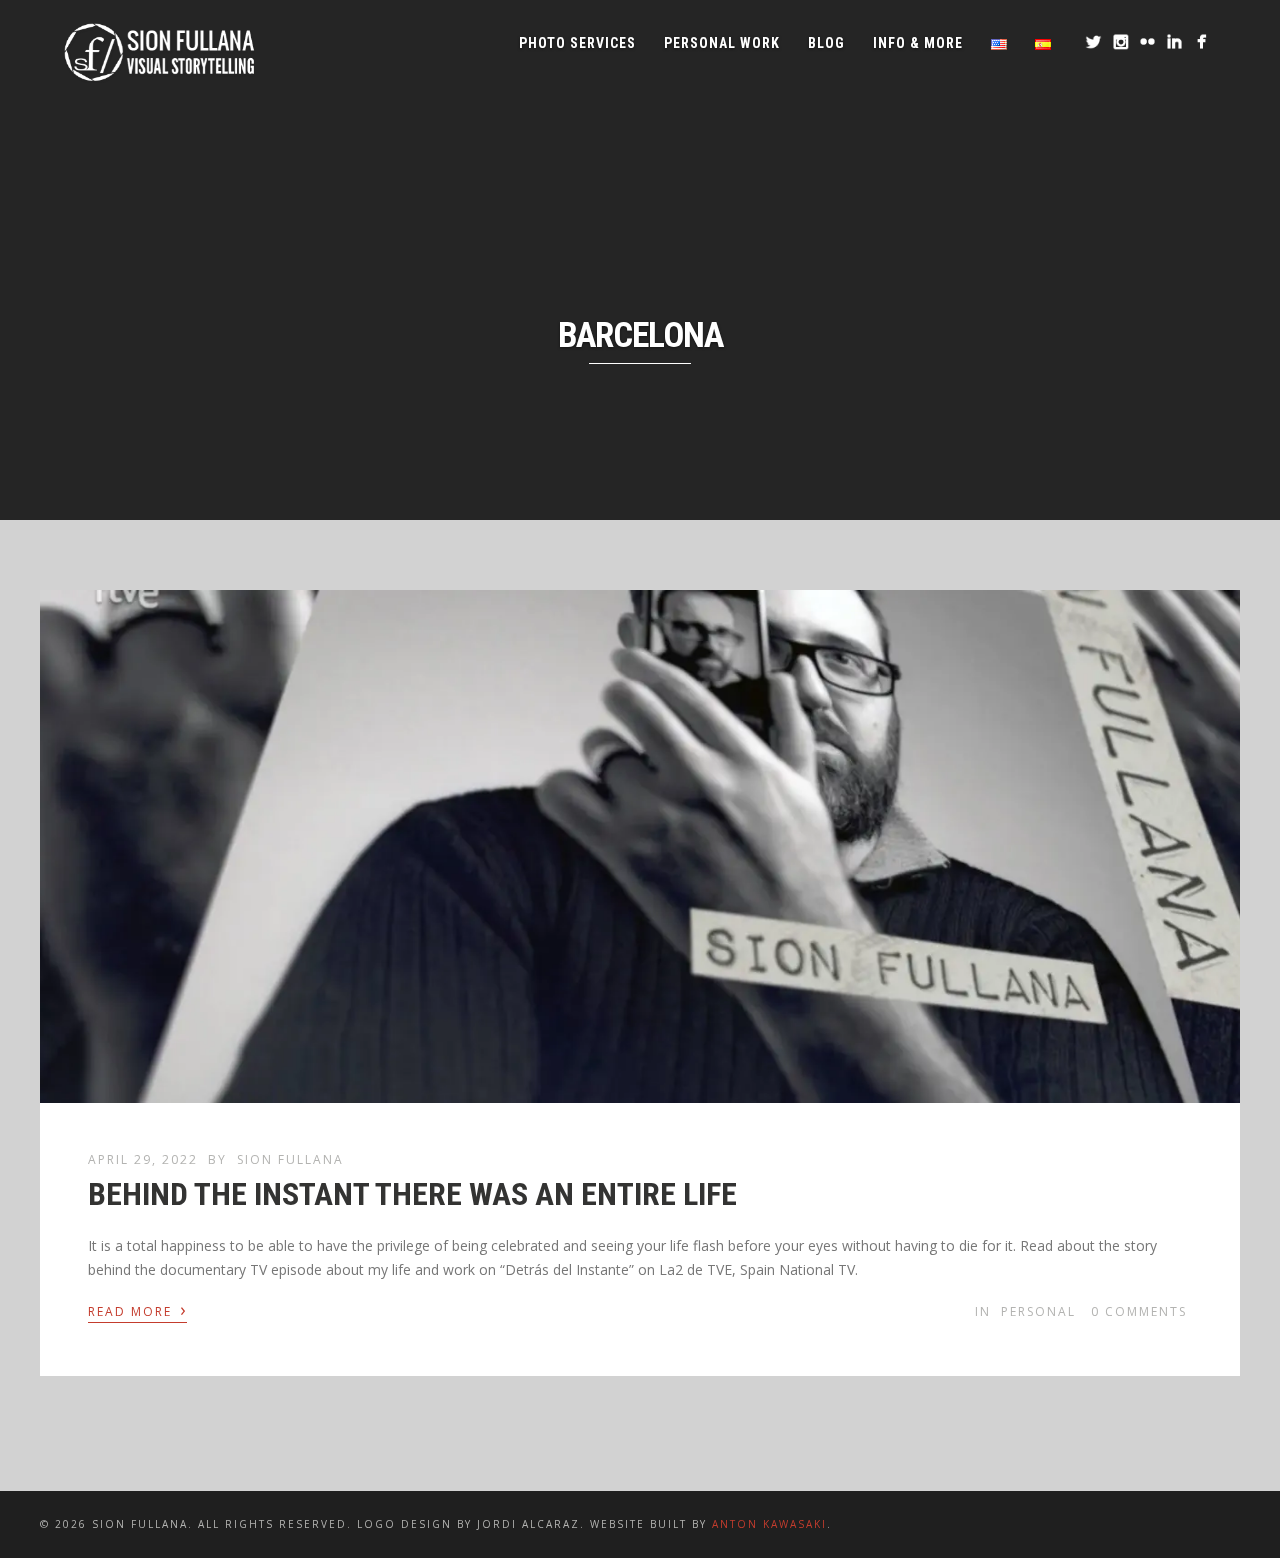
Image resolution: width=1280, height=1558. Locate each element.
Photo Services (577, 43)
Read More (137, 1310)
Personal (1038, 1311)
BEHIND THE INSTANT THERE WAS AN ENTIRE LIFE (412, 1194)
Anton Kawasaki (769, 1524)
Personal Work (722, 43)
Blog (826, 43)
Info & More (918, 43)
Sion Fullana (290, 1159)
